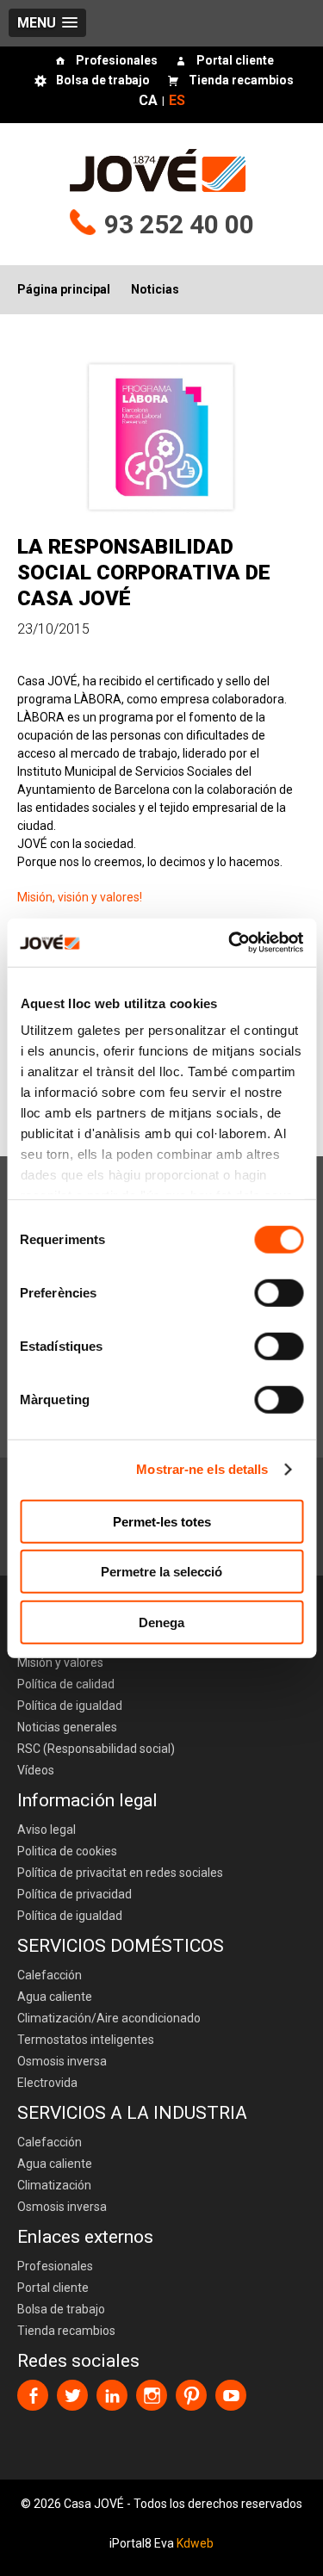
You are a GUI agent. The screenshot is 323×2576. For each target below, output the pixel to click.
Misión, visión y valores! (80, 897)
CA (148, 102)
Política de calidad (66, 1684)
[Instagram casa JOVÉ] (152, 2395)
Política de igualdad (70, 1706)
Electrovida (47, 2083)
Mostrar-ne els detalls (202, 1469)
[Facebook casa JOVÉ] (33, 2395)
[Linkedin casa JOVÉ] (112, 2395)
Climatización (54, 2185)
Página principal (64, 289)
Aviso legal (47, 1830)
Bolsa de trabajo (103, 81)
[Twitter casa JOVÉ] (72, 2395)
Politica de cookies (67, 1851)
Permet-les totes (162, 1521)
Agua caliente (55, 1997)
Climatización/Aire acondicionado (109, 2018)
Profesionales (117, 61)
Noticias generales (67, 1727)
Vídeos (36, 1770)
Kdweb (195, 2543)
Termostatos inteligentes (86, 2040)
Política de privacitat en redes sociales (120, 1873)
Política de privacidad (75, 1894)
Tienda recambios (241, 81)
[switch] (279, 1292)
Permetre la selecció (161, 1572)
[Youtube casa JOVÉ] (231, 2395)
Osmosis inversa (62, 2061)
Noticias (155, 289)
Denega (161, 1622)
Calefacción (50, 1975)
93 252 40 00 (179, 224)
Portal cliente (235, 61)
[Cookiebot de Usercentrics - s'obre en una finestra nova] (230, 943)
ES (177, 102)
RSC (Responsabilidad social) (96, 1749)
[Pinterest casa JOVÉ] (191, 2395)
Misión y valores (60, 1663)
